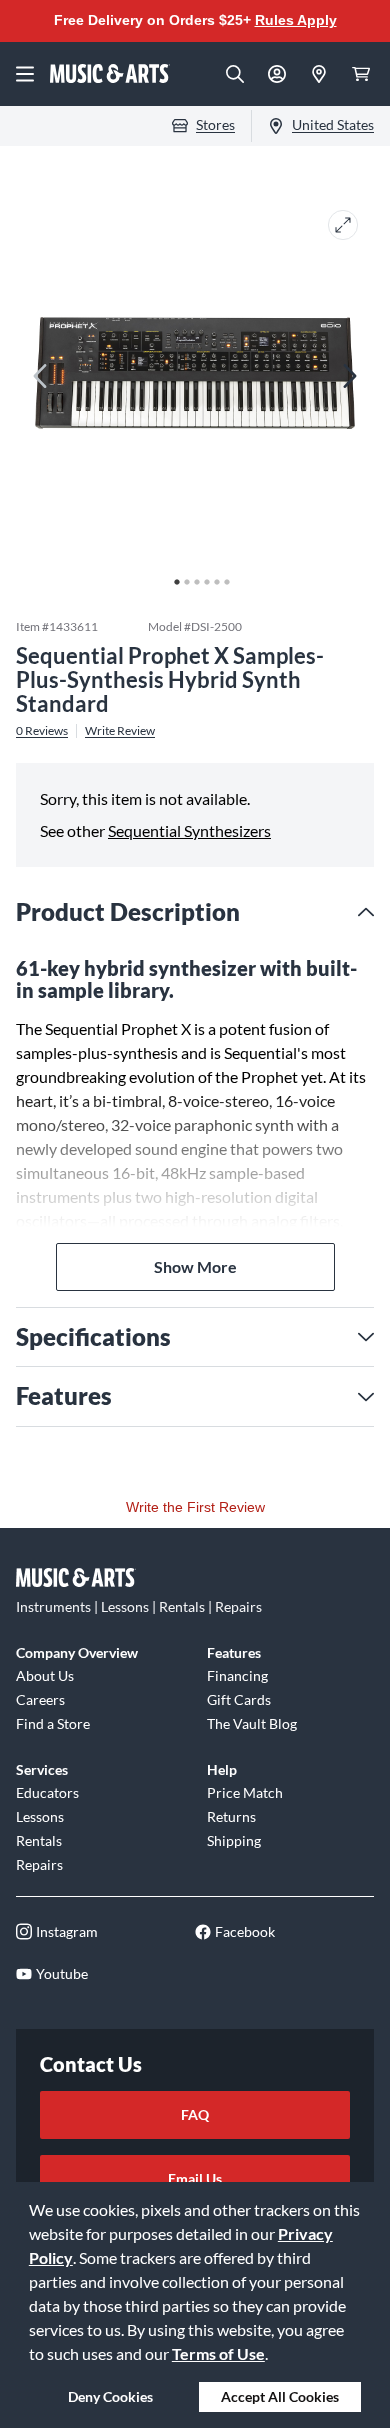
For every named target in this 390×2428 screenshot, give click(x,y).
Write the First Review (195, 1507)
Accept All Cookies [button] (280, 2396)
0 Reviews (42, 731)
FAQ (195, 2114)
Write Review (120, 731)
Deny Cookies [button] (110, 2396)
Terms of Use (218, 2353)
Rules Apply (296, 20)
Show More (195, 1266)
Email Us (195, 2178)
